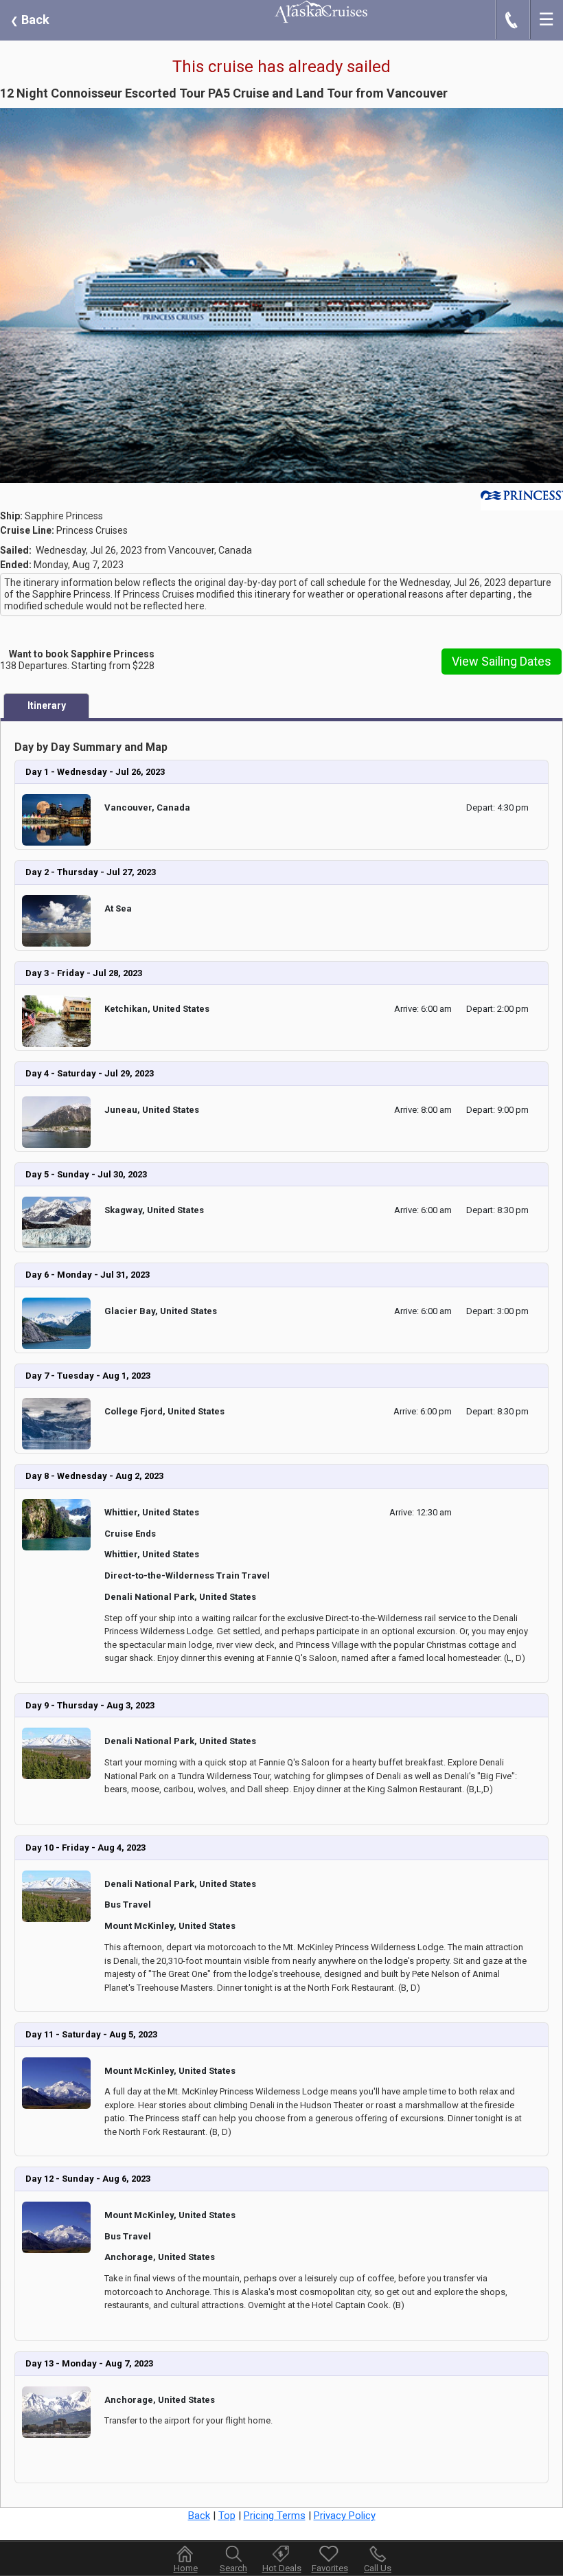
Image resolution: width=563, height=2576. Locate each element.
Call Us (378, 2568)
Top (227, 2516)
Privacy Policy (345, 2516)
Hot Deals (282, 2568)
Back (30, 20)
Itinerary (47, 705)
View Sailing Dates (502, 661)
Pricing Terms (275, 2516)
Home (186, 2568)
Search (233, 2568)
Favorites (330, 2568)
